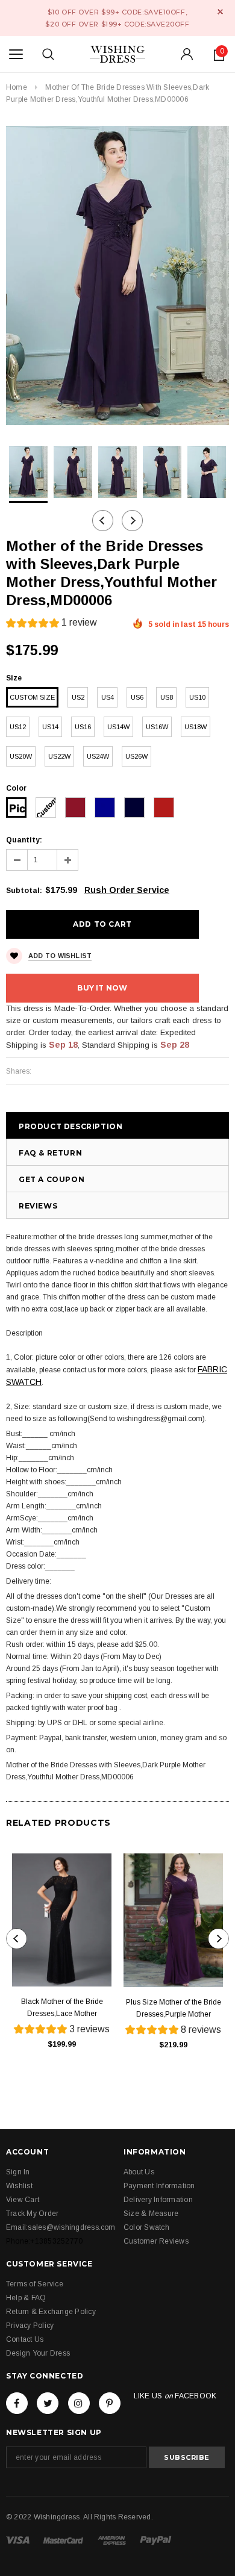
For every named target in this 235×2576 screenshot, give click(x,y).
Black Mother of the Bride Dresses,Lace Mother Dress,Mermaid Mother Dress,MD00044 (62, 2008)
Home (17, 87)
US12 (18, 727)
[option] (117, 275)
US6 (137, 697)
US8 (167, 697)
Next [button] (132, 521)
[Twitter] (48, 2403)
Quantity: (24, 840)
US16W (157, 727)
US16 (83, 727)
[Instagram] (79, 2403)
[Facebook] (17, 2403)
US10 (197, 697)
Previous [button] (103, 521)
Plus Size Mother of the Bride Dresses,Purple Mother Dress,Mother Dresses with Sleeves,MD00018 (174, 2009)
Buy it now (102, 988)
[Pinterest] (110, 2403)
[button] (52, 624)
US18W (196, 727)
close (220, 12)
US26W (136, 756)
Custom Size (32, 697)
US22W (59, 756)
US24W (98, 756)
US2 (78, 697)
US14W (118, 727)
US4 (108, 697)
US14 (50, 727)
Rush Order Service (127, 890)
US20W (21, 756)
